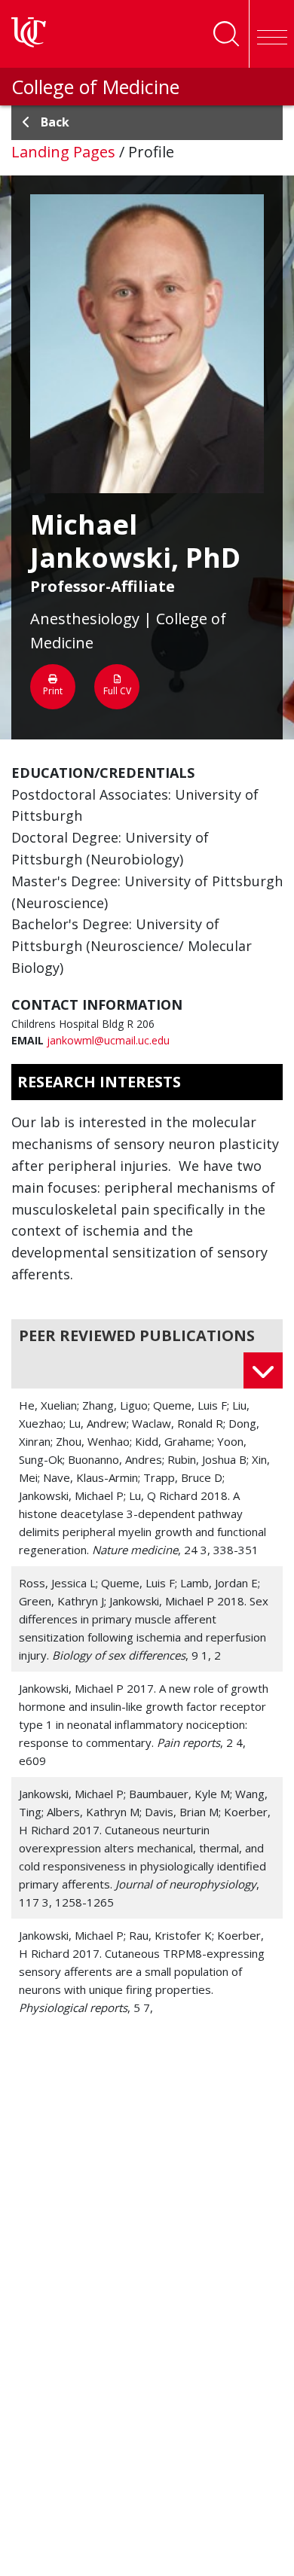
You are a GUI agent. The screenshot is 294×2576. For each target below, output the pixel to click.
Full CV (117, 691)
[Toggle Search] (226, 34)
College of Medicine (95, 87)
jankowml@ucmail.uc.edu (108, 1040)
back (55, 122)
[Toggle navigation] (271, 34)
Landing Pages (63, 152)
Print (53, 691)
